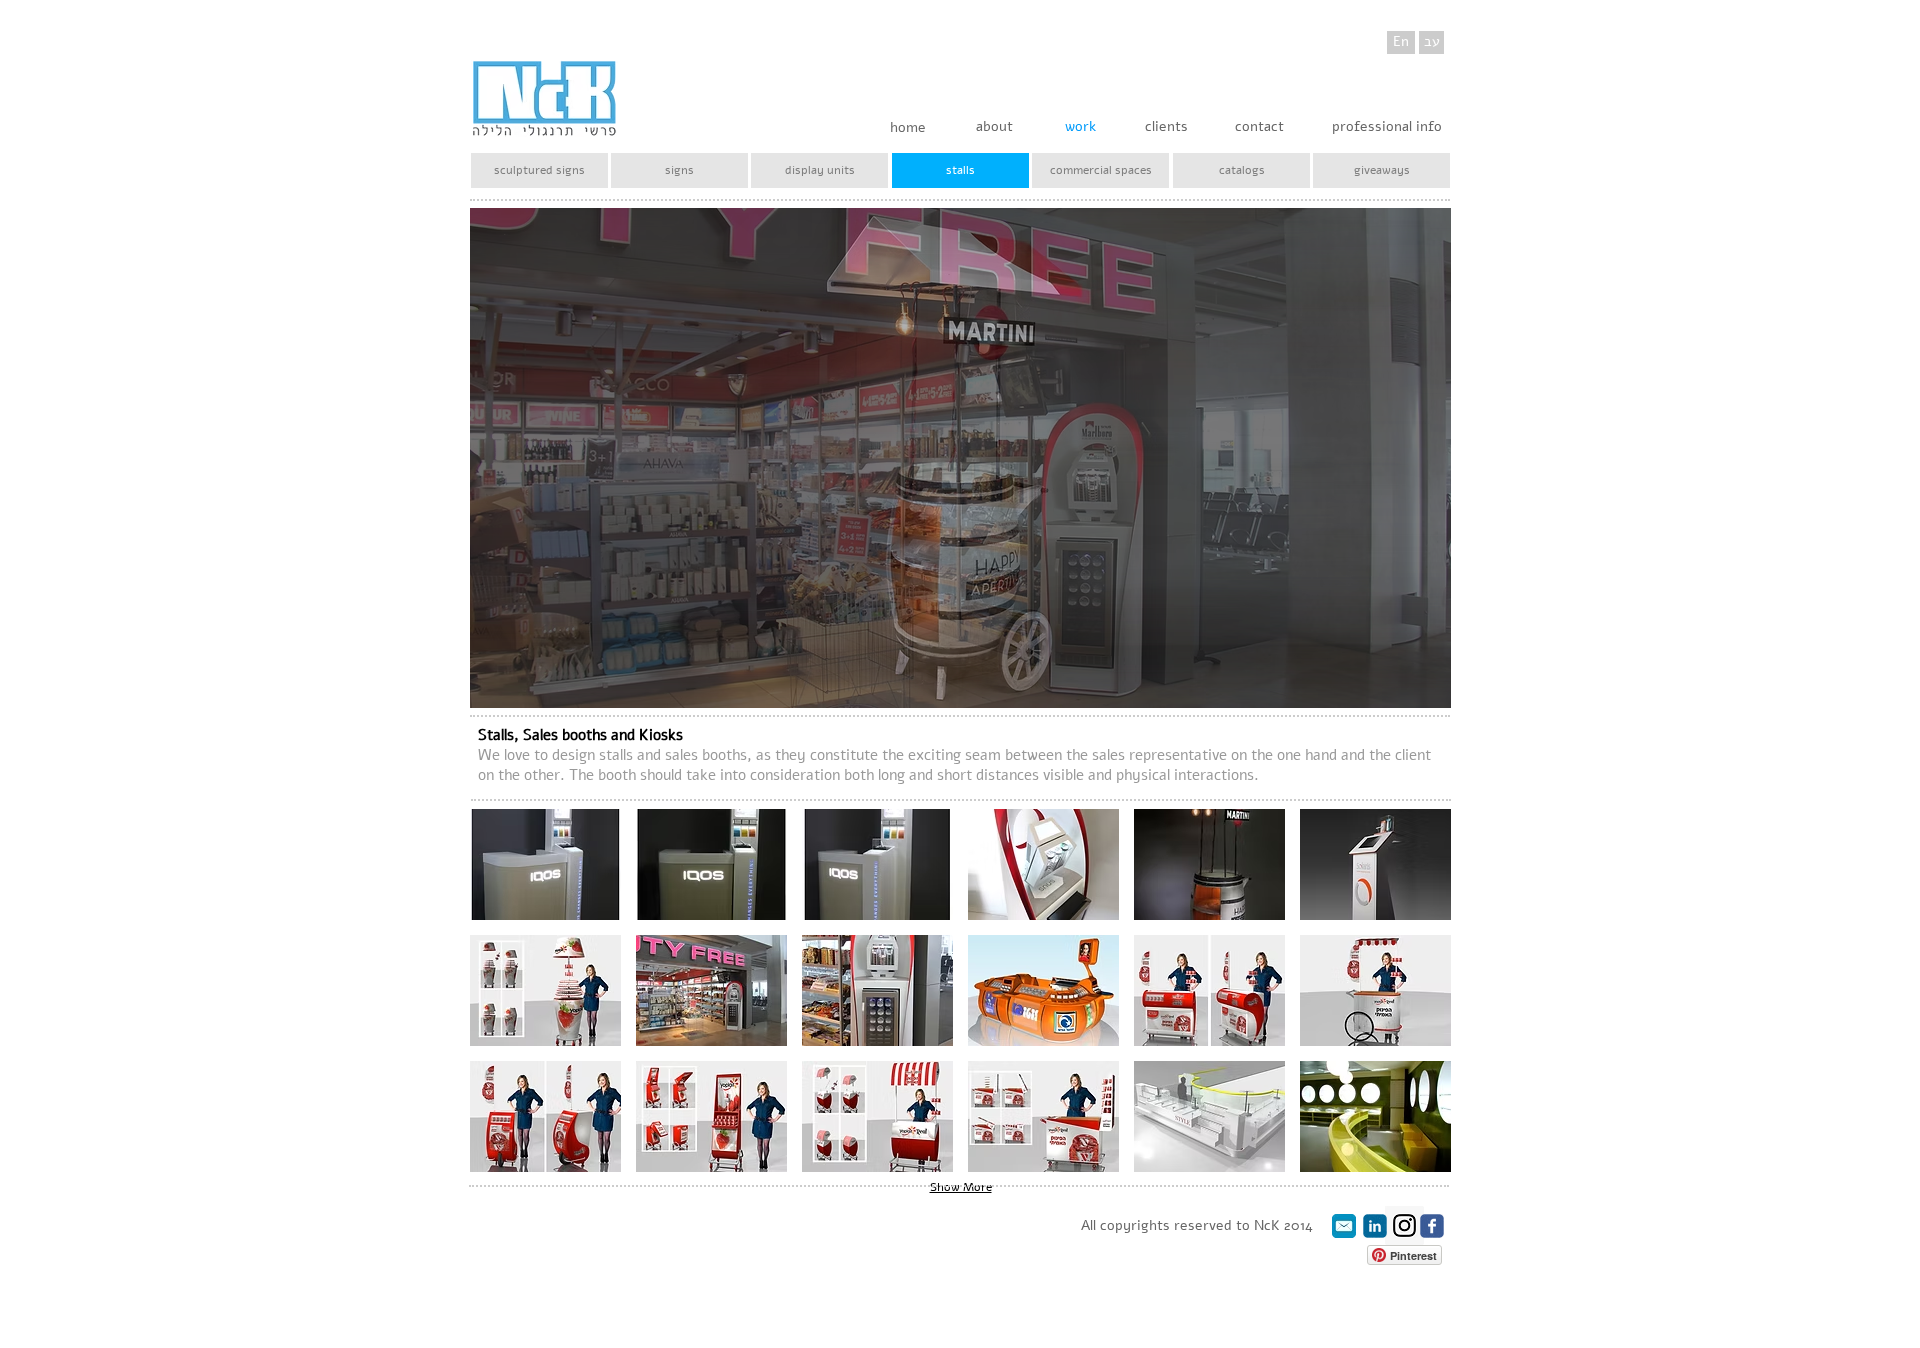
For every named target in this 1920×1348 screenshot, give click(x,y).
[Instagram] (1404, 1225)
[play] (1421, 678)
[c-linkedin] (1375, 1226)
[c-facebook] (1432, 1226)
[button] (545, 864)
